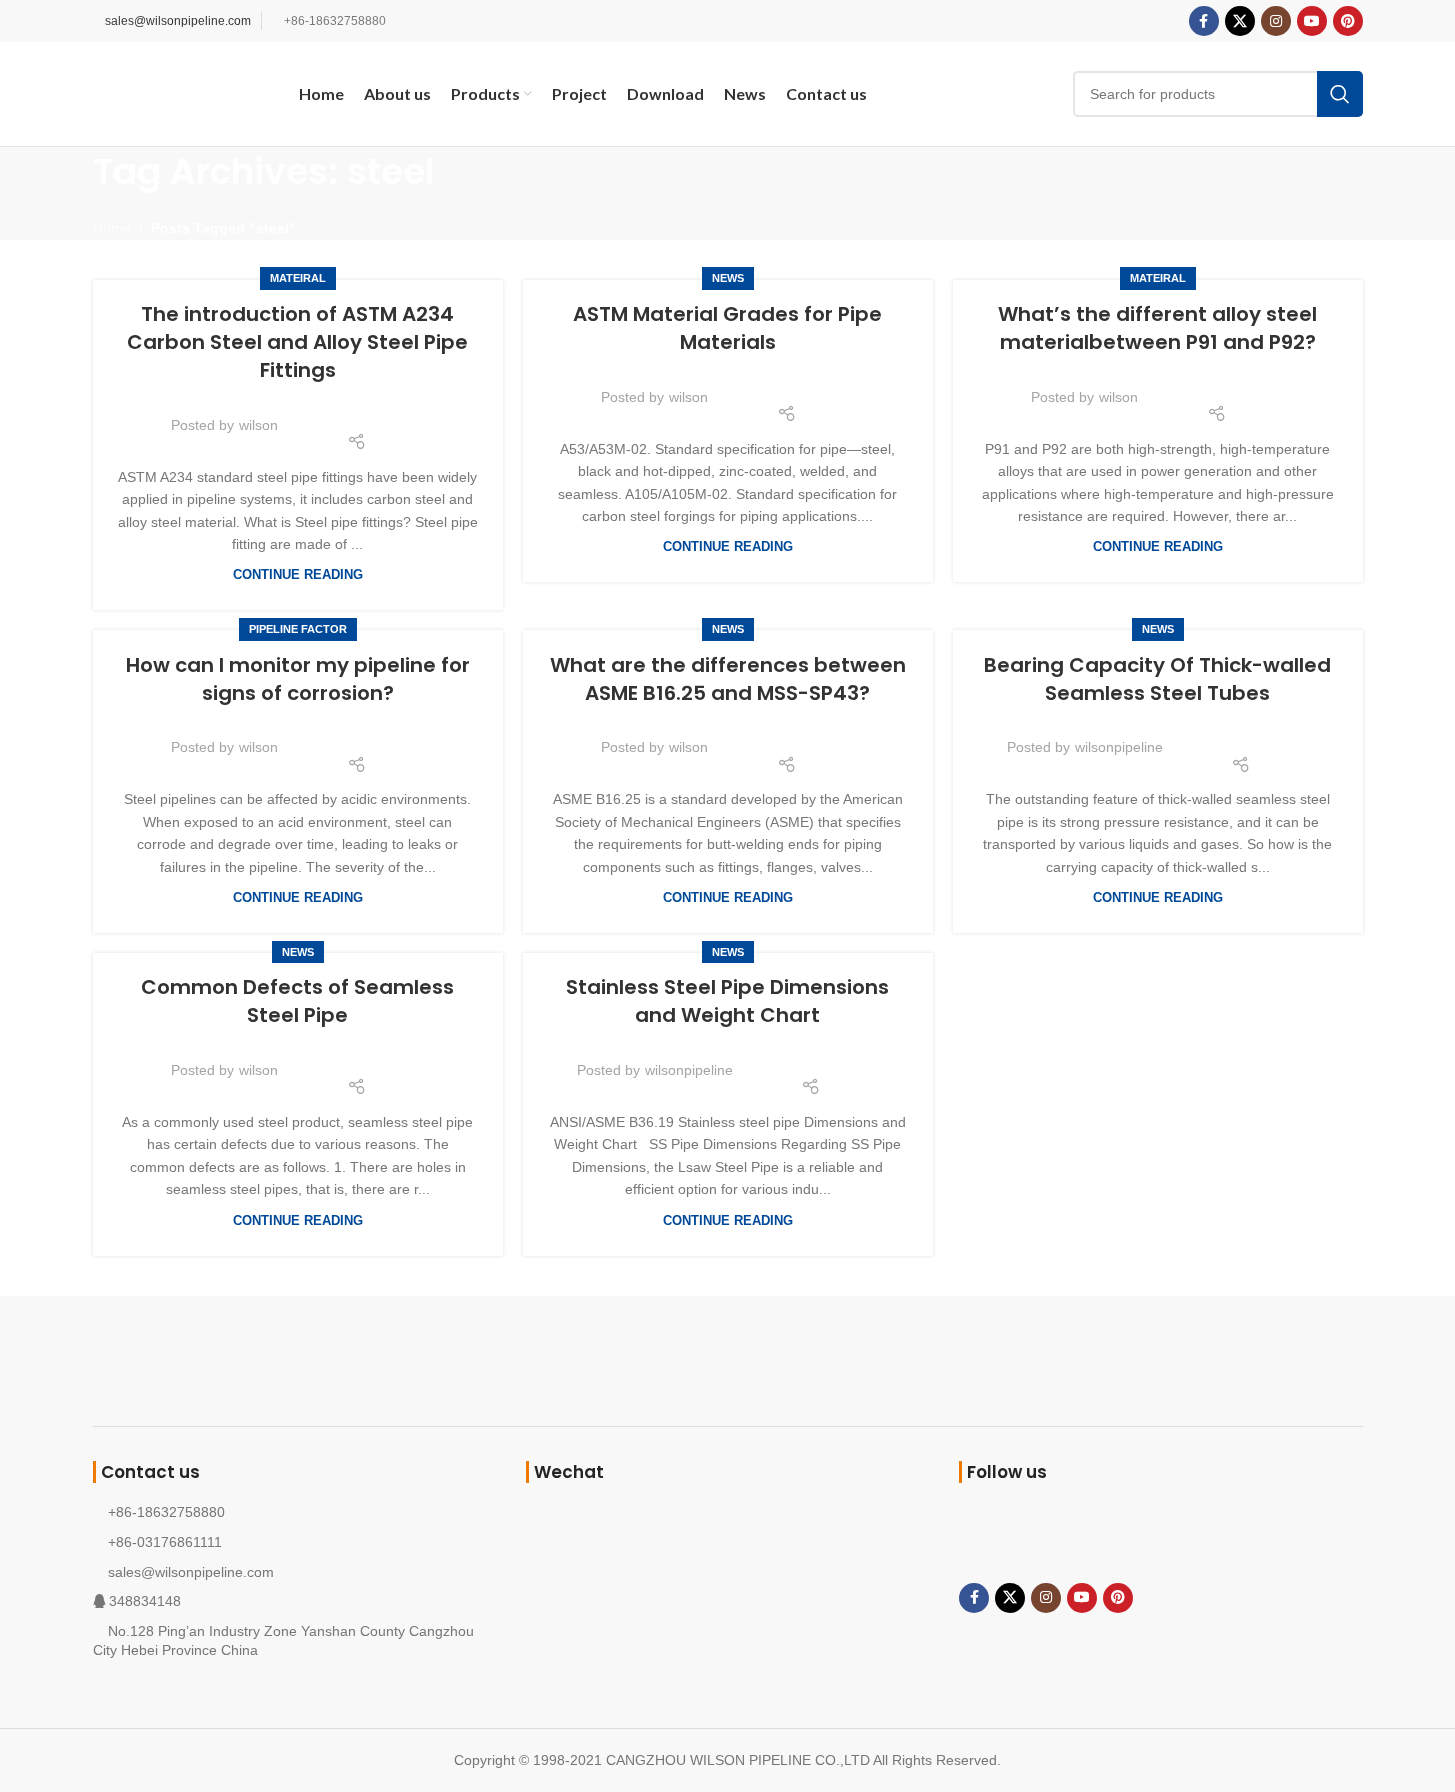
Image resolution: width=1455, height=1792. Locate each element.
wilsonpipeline (1119, 747)
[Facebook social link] (1204, 21)
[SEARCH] (1340, 94)
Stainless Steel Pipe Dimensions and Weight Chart (727, 1001)
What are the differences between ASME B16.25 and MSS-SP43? (728, 679)
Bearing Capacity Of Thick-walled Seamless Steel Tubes (1157, 679)
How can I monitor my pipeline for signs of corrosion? (298, 679)
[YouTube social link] (1312, 21)
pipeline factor (298, 629)
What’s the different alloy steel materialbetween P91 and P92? (1157, 328)
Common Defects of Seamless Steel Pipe (297, 1001)
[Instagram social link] (1276, 21)
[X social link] (1240, 21)
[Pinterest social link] (1348, 21)
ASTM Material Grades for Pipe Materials (727, 328)
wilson (258, 425)
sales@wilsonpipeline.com (178, 21)
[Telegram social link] (406, 412)
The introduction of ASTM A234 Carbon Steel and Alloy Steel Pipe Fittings (297, 342)
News (728, 278)
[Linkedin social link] (381, 412)
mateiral (298, 278)
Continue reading (298, 575)
